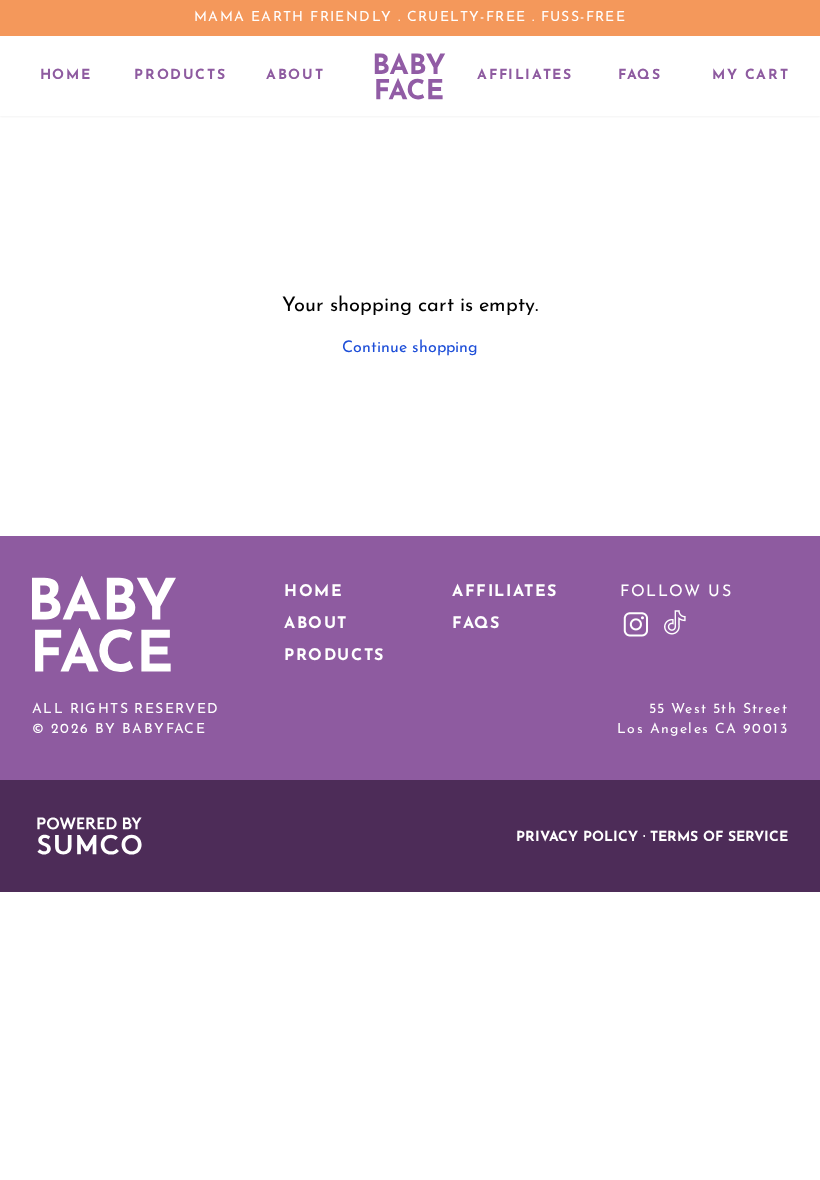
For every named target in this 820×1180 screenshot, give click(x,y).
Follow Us (676, 592)
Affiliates (524, 75)
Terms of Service (719, 837)
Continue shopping (410, 348)
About (295, 75)
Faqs (639, 75)
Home (65, 75)
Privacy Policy (577, 837)
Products (180, 75)
